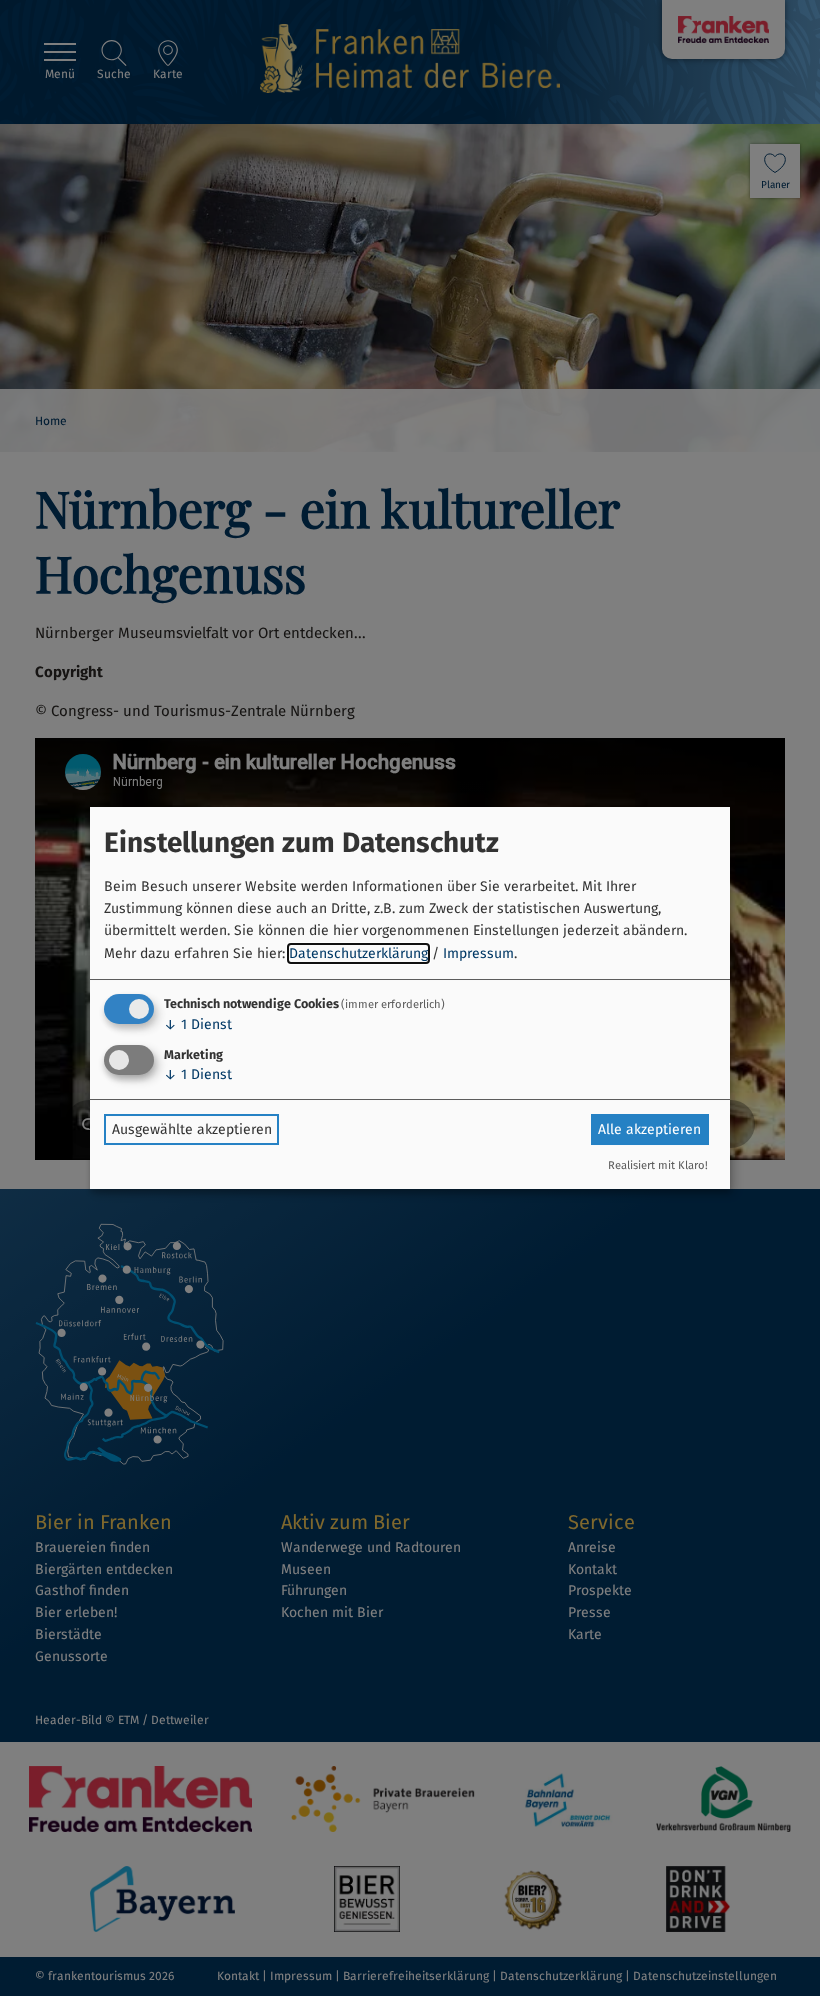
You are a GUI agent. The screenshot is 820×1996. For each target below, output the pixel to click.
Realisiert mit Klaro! (658, 1165)
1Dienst (198, 1024)
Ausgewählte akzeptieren (192, 1129)
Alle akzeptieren (649, 1129)
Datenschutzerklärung (358, 953)
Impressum (478, 953)
